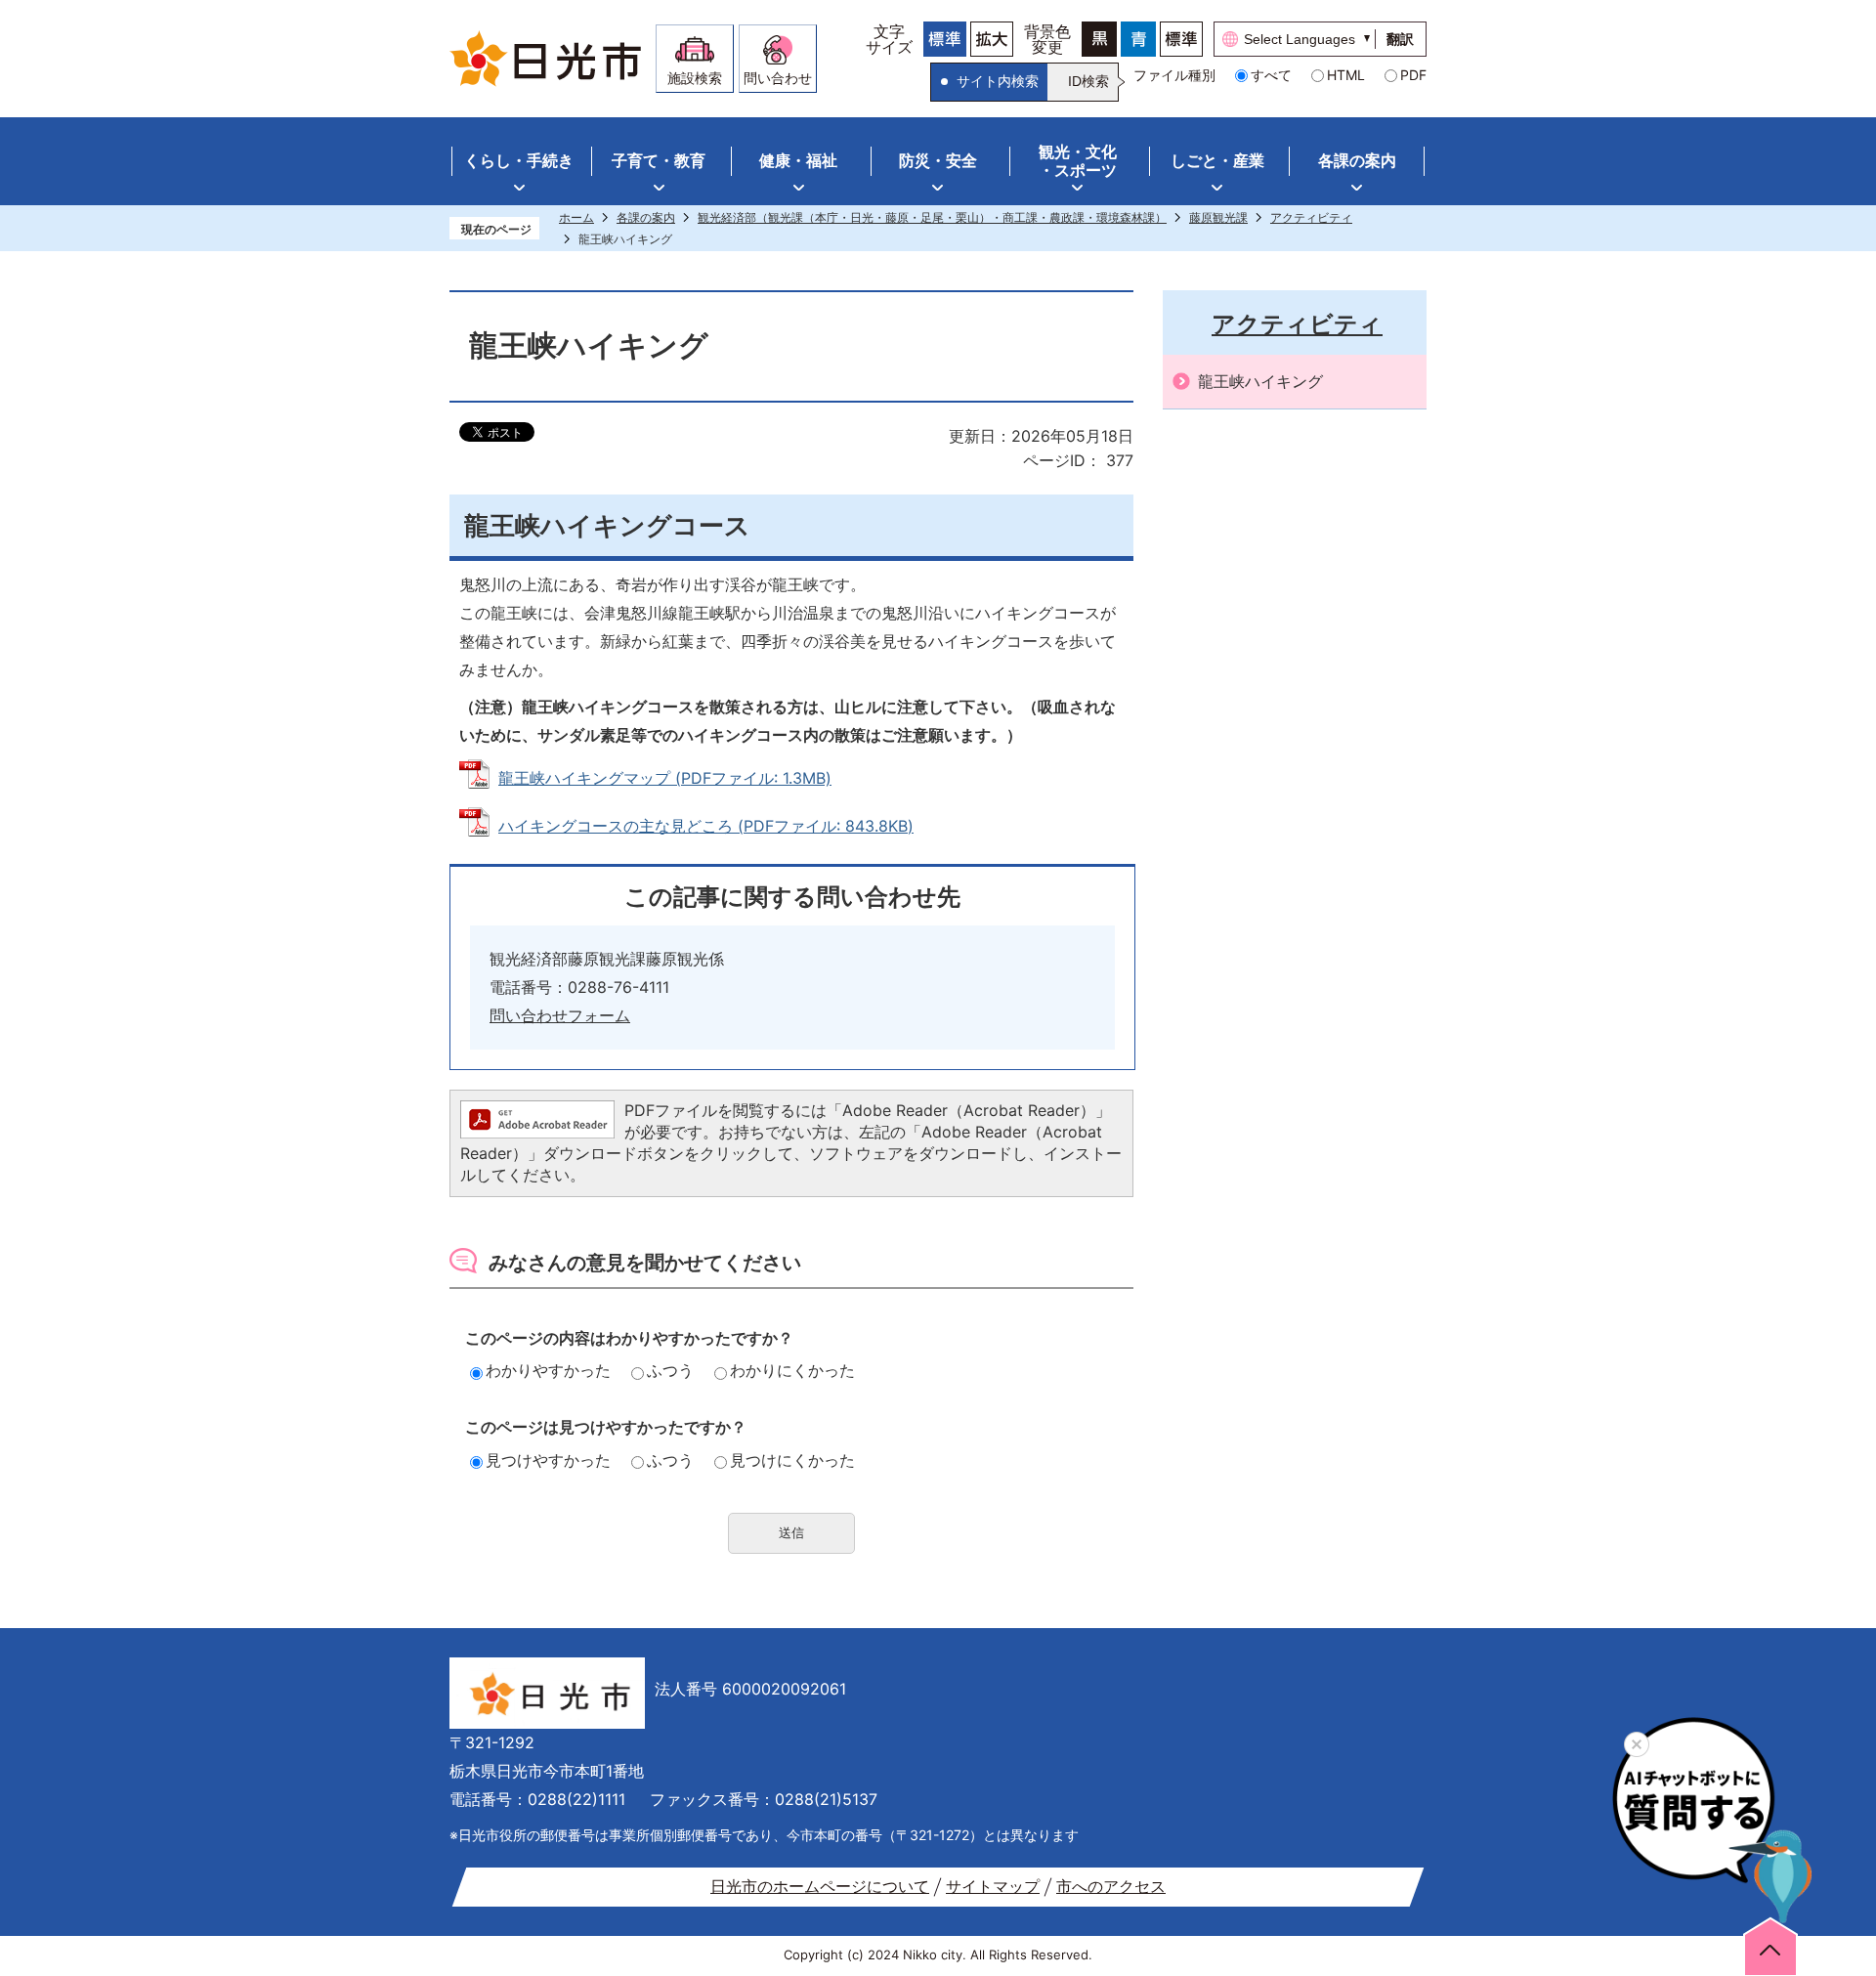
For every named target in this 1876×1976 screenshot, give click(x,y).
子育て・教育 (659, 160)
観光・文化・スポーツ (1078, 161)
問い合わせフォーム (560, 1015)
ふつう (670, 1370)
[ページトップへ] (1770, 1946)
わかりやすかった (548, 1370)
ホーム (576, 217)
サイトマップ (993, 1886)
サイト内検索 (998, 81)
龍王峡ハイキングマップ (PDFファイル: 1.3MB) (665, 778)
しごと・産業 (1217, 160)
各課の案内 (1357, 160)
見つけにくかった (792, 1460)
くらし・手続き (519, 160)
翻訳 (1400, 39)
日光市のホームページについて (820, 1886)
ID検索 (1088, 81)
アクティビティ (1311, 217)
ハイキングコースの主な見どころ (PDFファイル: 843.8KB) (706, 826)
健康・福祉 (798, 160)
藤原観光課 (1218, 217)
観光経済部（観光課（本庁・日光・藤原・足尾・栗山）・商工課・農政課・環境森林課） (932, 217)
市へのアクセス (1111, 1886)
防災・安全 (938, 160)
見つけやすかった (548, 1460)
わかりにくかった (792, 1370)
